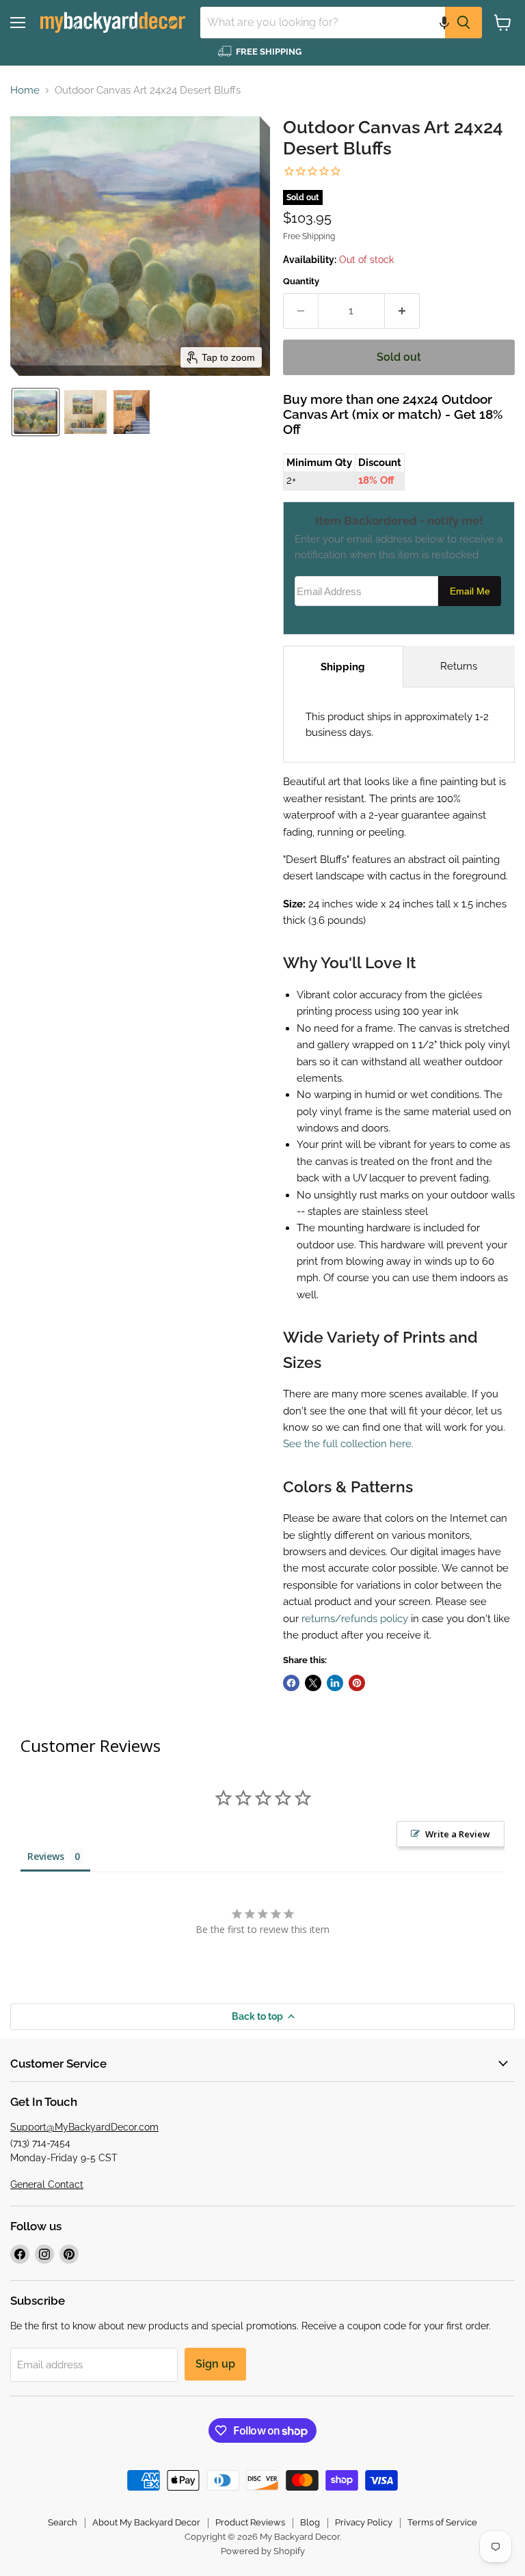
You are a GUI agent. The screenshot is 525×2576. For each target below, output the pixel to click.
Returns (459, 666)
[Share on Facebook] (291, 1683)
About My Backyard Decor (146, 2522)
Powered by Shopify (263, 2551)
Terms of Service (442, 2522)
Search (63, 2522)
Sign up (215, 2364)
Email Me (470, 591)
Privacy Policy (364, 2522)
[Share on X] (313, 1683)
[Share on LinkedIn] (335, 1683)
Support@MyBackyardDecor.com (84, 2127)
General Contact (47, 2184)
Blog (310, 2522)
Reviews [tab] (46, 1856)
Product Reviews (250, 2522)
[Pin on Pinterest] (357, 1683)
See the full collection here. (348, 1444)
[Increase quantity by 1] (402, 311)
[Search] (463, 23)
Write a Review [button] (458, 1834)
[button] (444, 23)
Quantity (301, 281)
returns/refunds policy (355, 1619)
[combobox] (323, 23)
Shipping (343, 667)
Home (25, 91)
